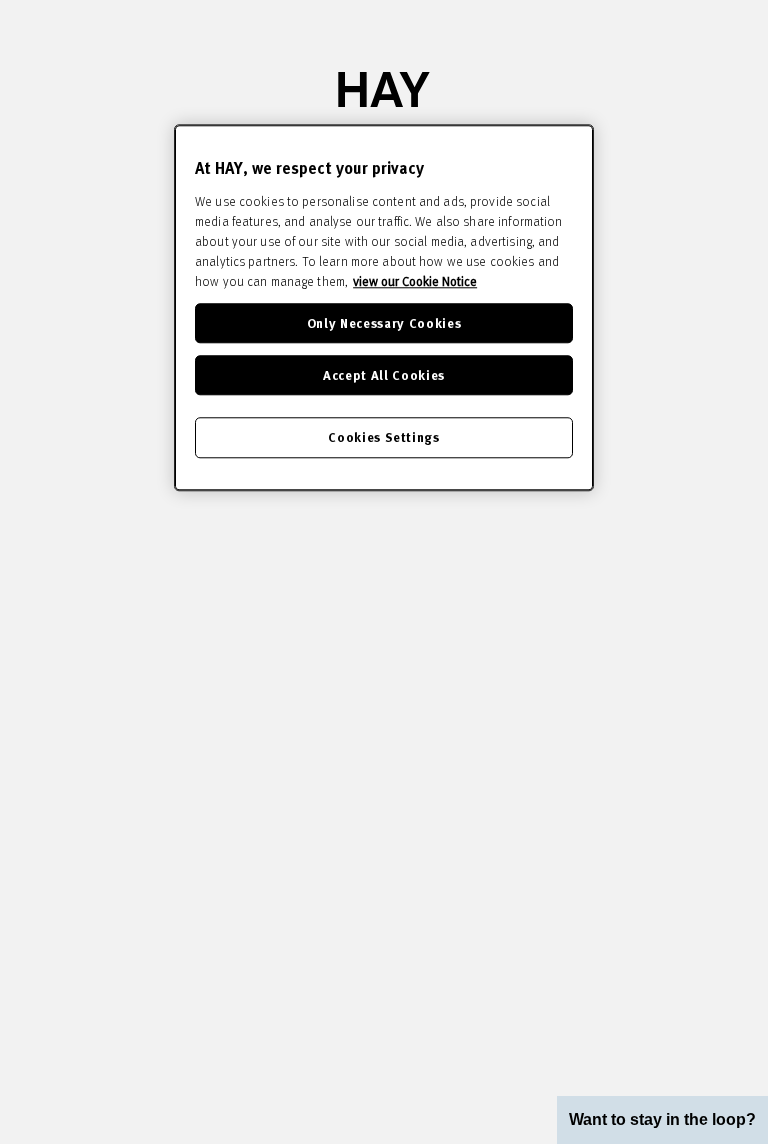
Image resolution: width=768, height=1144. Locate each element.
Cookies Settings (383, 437)
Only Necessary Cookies (384, 322)
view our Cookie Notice (415, 281)
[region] (384, 307)
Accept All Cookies (384, 374)
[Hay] (384, 89)
